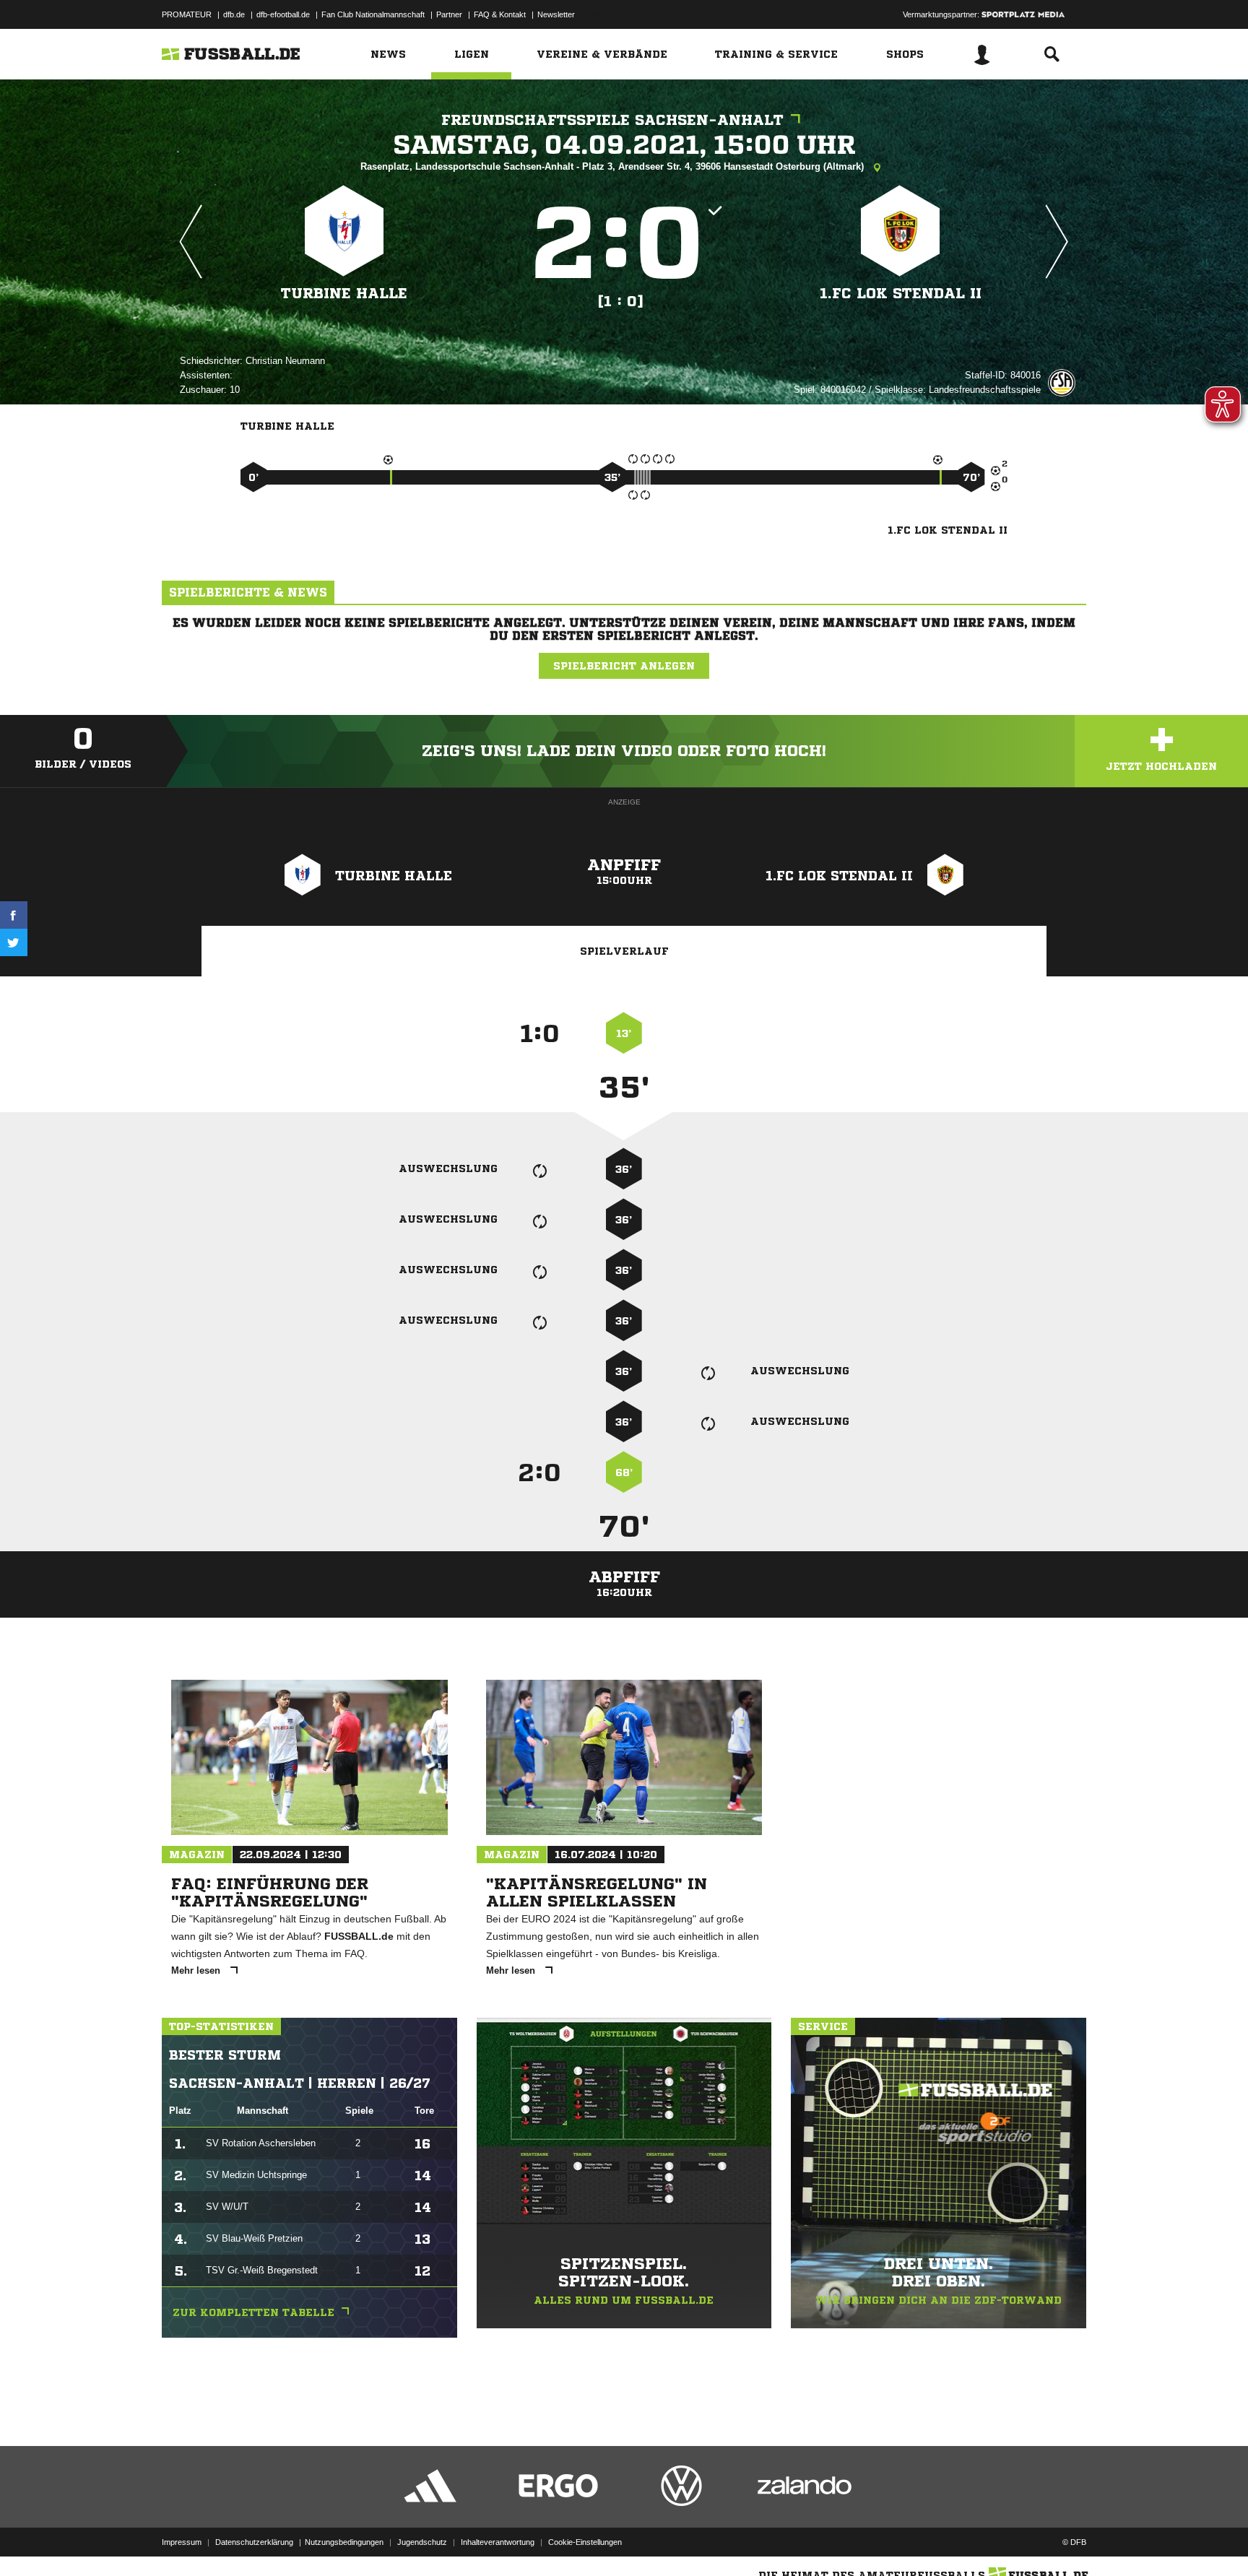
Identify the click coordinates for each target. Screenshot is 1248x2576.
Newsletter (556, 14)
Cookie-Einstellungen (585, 2542)
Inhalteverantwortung (498, 2542)
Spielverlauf (624, 951)
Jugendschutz (422, 2542)
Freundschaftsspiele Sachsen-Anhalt (612, 120)
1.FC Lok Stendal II (901, 294)
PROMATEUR (187, 14)
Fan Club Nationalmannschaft (373, 14)
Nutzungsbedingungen (344, 2542)
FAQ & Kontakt (500, 14)
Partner (449, 14)
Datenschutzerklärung (254, 2542)
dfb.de (234, 14)
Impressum (182, 2542)
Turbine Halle (344, 294)
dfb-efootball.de (283, 14)
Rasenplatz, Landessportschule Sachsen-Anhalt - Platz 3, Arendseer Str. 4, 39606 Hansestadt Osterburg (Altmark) (614, 166)
